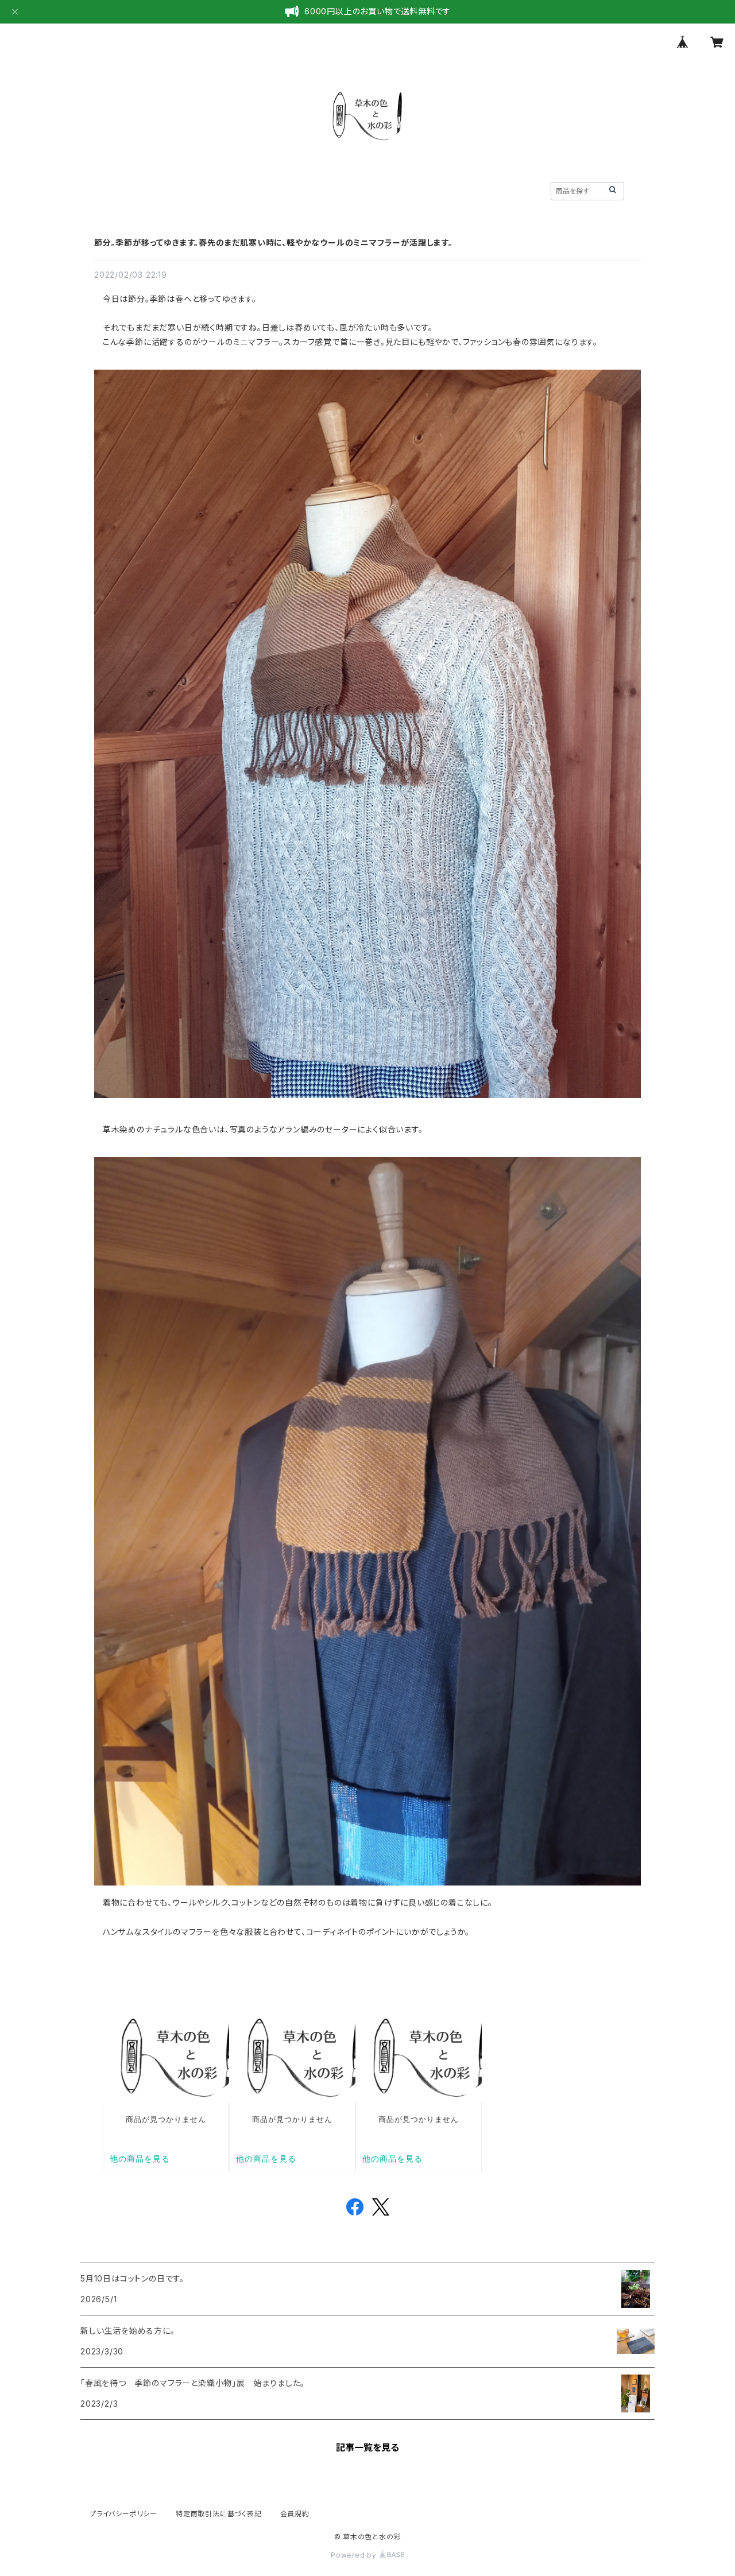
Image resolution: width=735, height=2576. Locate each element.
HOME (115, 190)
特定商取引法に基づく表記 (219, 2514)
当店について (173, 190)
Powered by (355, 2555)
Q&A (351, 190)
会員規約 (295, 2514)
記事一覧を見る (367, 2447)
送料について (506, 190)
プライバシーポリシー (123, 2514)
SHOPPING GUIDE (421, 190)
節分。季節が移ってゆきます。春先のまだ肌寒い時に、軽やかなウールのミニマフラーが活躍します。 (274, 243)
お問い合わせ (296, 190)
